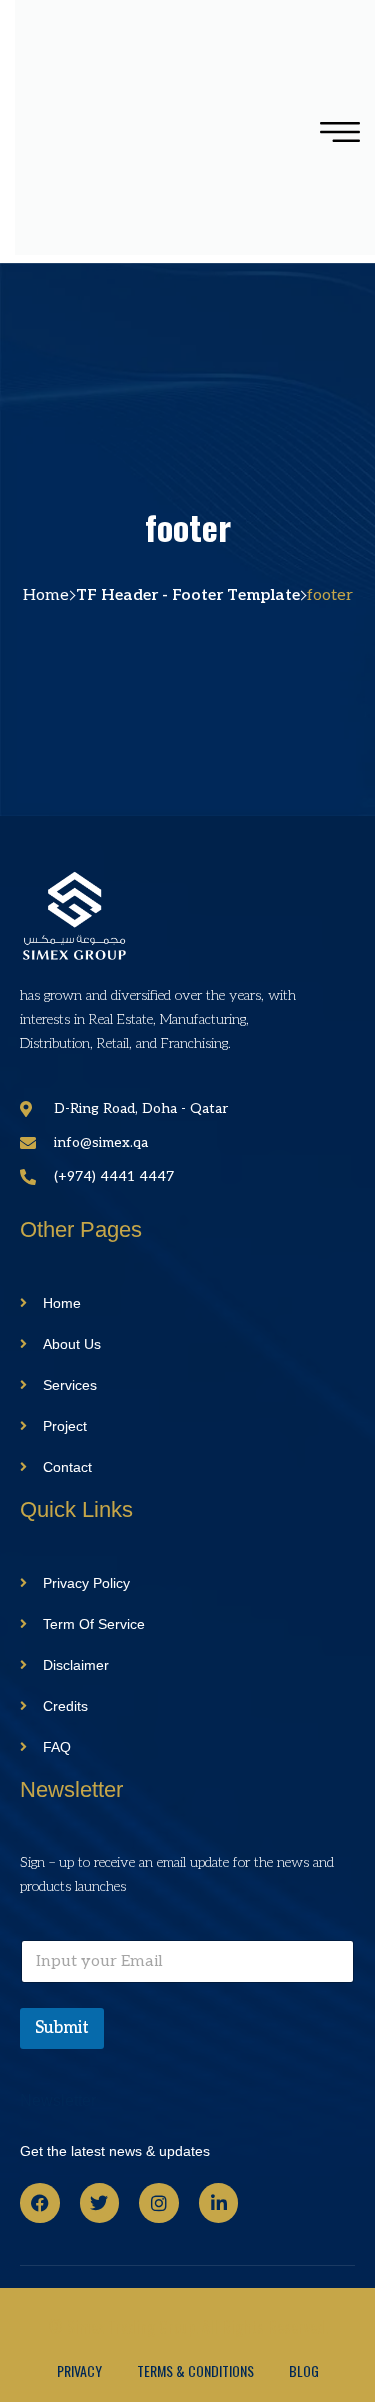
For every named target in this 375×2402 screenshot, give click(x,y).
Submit (62, 2028)
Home (46, 595)
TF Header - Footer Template (188, 595)
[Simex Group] (138, 131)
